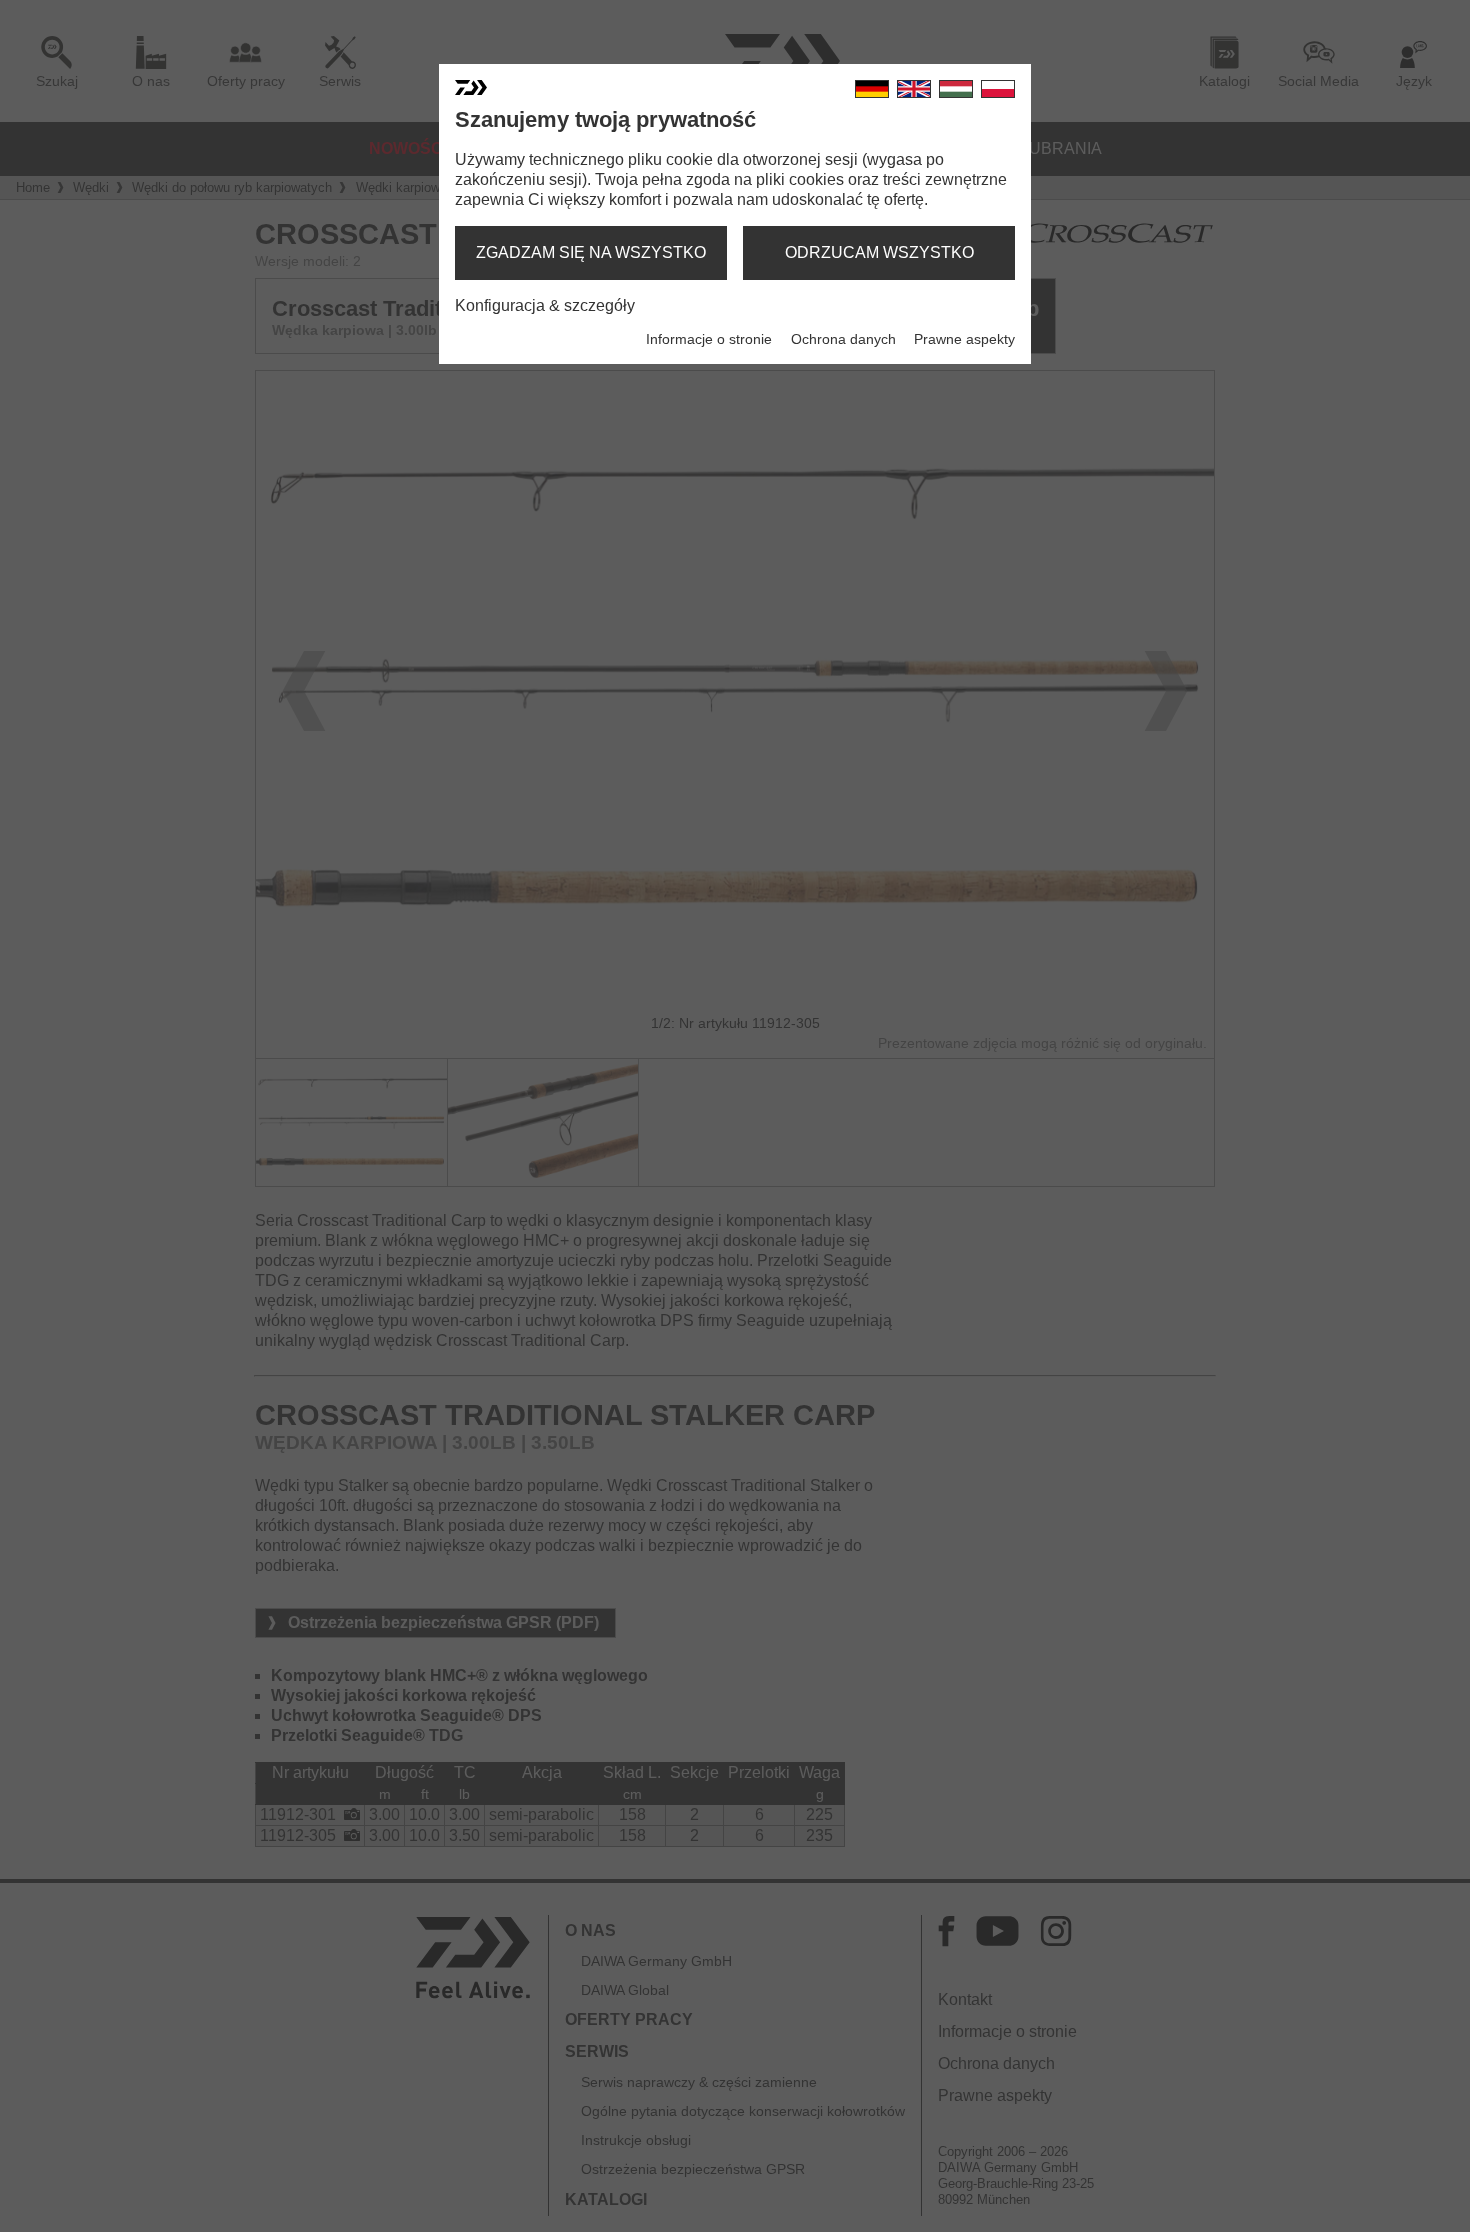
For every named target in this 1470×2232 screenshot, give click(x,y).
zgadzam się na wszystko (591, 252)
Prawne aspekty (964, 339)
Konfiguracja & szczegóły (545, 305)
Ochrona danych (843, 339)
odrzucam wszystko (879, 252)
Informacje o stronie (709, 339)
